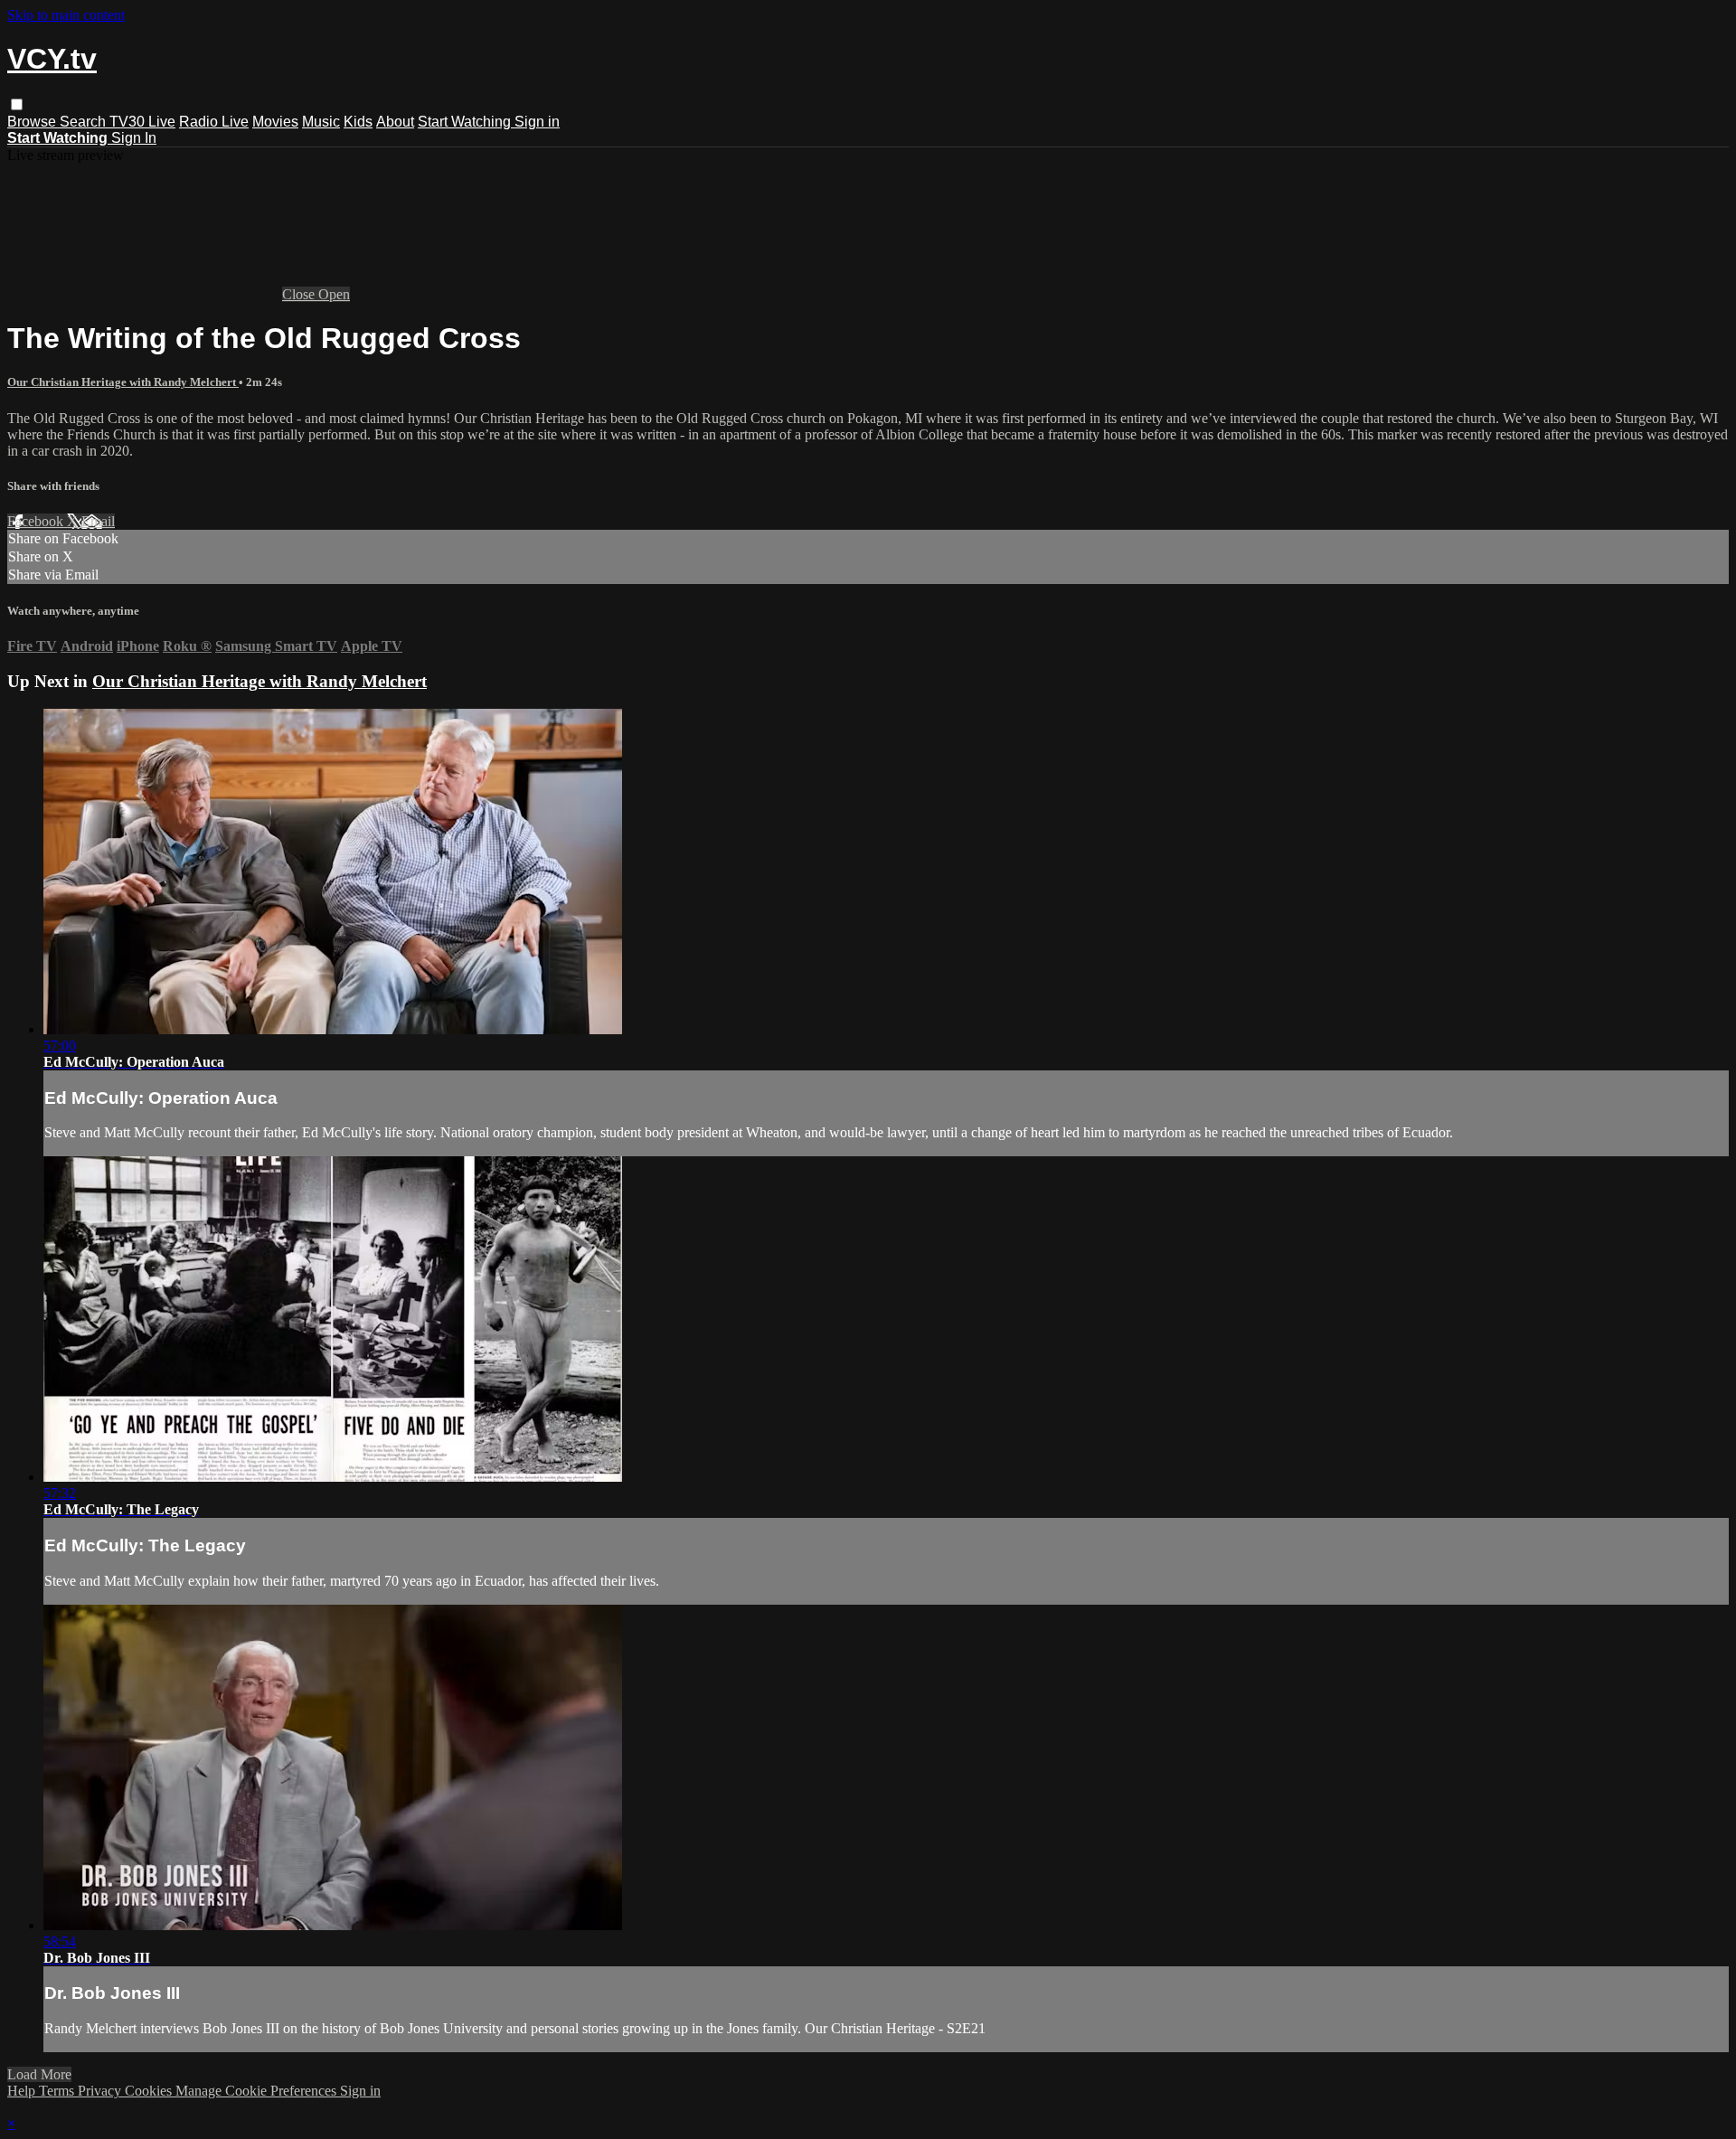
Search (85, 122)
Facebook (37, 521)
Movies (275, 122)
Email (98, 521)
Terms (58, 2091)
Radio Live (214, 122)
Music (321, 122)
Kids (358, 122)
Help (23, 2091)
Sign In (134, 138)
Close (300, 294)
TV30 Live (142, 122)
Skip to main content (66, 15)
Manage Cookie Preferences (258, 2091)
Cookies (150, 2091)
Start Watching (466, 122)
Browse (33, 122)
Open (334, 294)
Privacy (101, 2091)
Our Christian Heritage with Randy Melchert (123, 382)
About (395, 122)
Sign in (537, 122)
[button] (17, 104)
